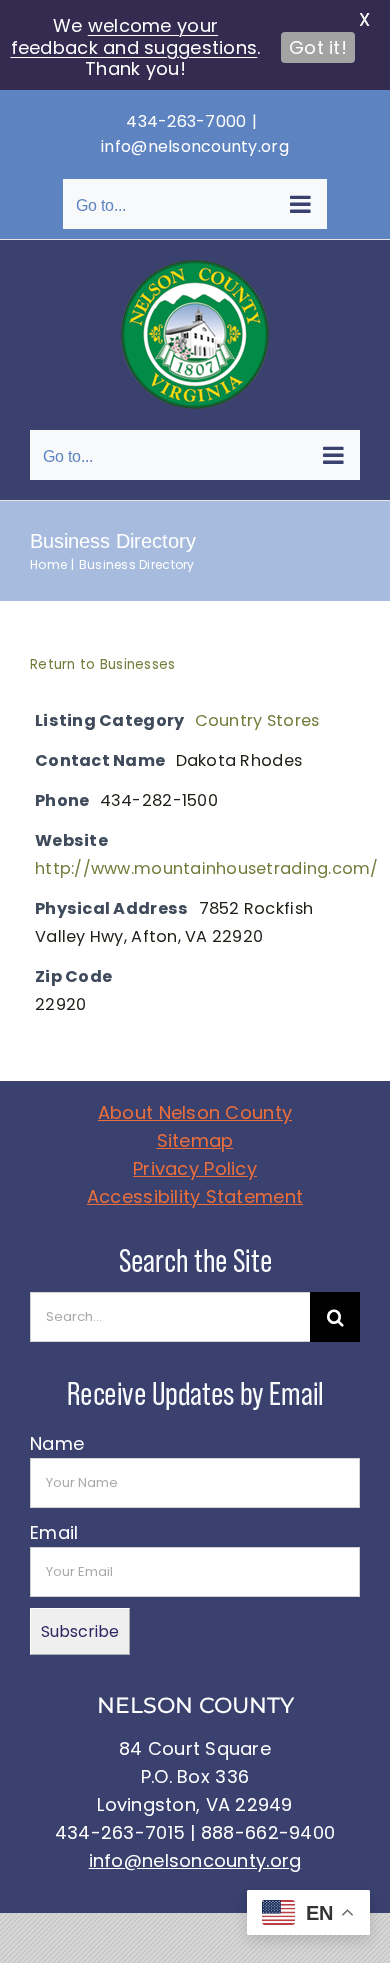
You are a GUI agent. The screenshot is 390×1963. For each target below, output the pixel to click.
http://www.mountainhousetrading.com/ (207, 868)
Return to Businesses (102, 664)
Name (57, 1443)
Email (54, 1532)
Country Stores (257, 720)
